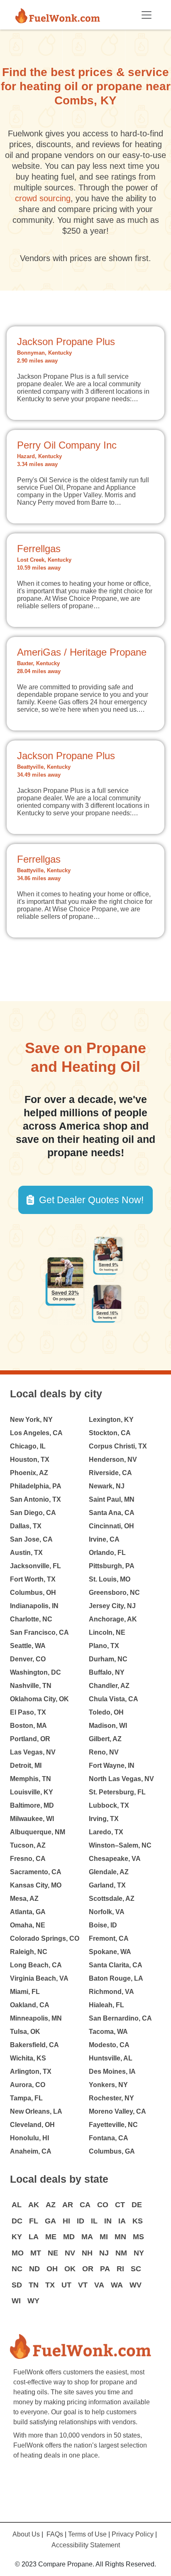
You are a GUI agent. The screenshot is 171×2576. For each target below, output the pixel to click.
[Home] (61, 15)
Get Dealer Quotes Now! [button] (91, 1200)
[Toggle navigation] (147, 15)
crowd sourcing (43, 198)
